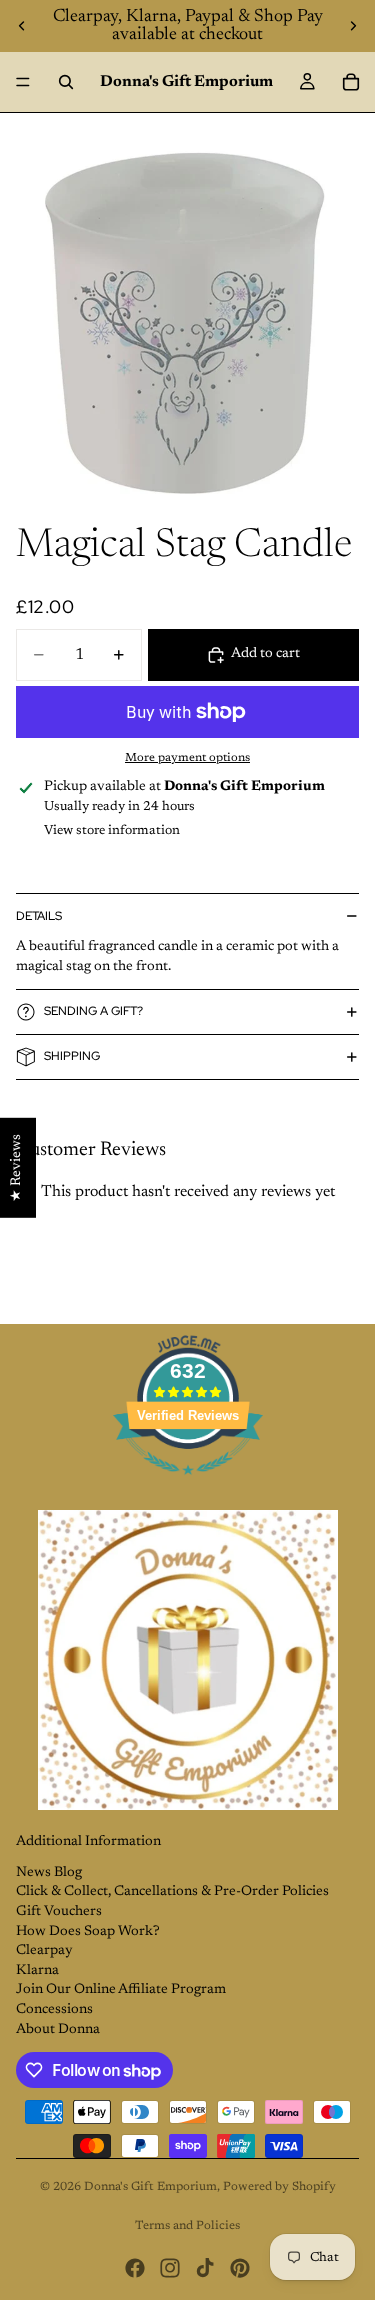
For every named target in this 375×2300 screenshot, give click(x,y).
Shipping (72, 1056)
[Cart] (351, 82)
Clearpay (44, 1951)
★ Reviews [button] (17, 1168)
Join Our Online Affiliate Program (121, 1990)
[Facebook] (135, 2268)
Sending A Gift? (93, 1011)
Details (39, 916)
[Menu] (23, 82)
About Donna (58, 2030)
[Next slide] (353, 26)
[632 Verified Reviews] (188, 1487)
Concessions (54, 2010)
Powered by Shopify (279, 2187)
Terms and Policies (187, 2226)
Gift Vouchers (59, 1912)
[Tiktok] (205, 2268)
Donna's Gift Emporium (150, 2187)
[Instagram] (170, 2268)
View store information (112, 830)
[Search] (66, 82)
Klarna (37, 1971)
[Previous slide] (22, 26)
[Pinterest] (240, 2268)
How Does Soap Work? (88, 1932)
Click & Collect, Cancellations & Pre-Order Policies (172, 1892)
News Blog (49, 1873)
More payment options (187, 758)
